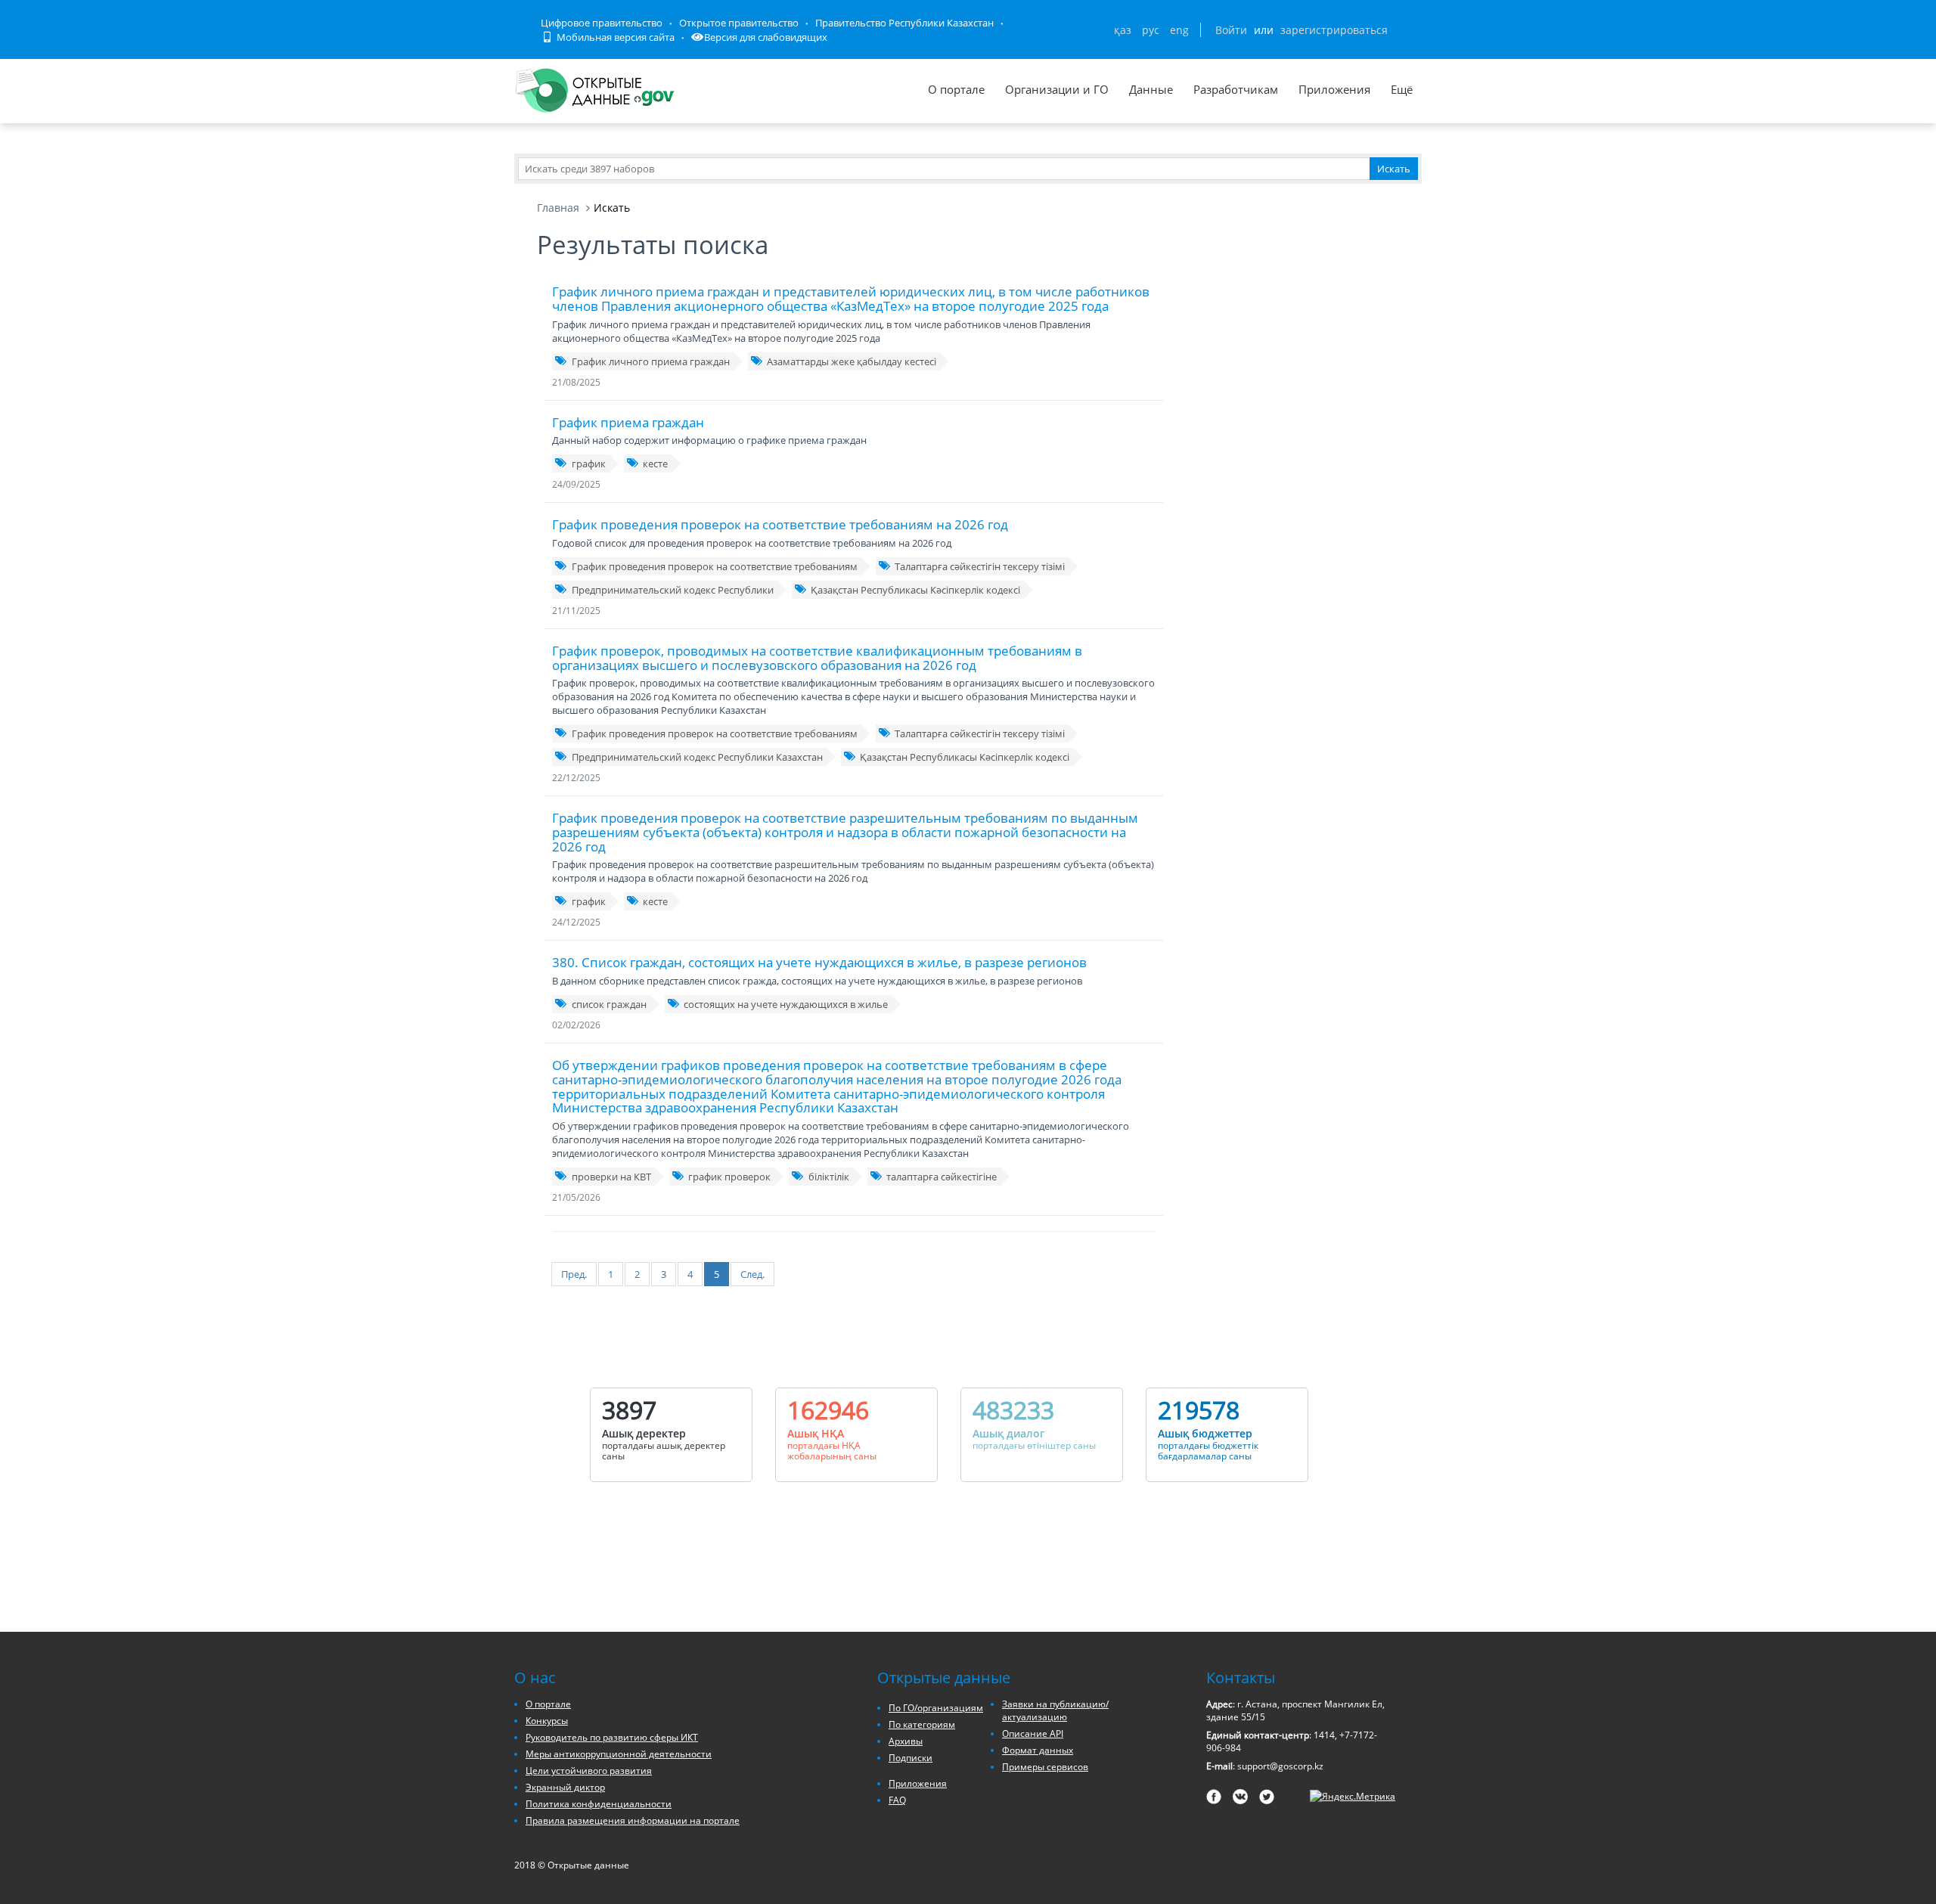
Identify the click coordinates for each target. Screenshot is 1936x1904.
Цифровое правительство (602, 23)
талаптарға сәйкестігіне (942, 1177)
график (589, 464)
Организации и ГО (1057, 89)
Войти (1231, 30)
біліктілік (829, 1177)
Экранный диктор (565, 1787)
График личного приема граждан (651, 361)
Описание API (1033, 1733)
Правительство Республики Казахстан (904, 23)
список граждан (609, 1004)
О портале (956, 89)
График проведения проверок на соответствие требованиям (715, 566)
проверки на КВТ (611, 1177)
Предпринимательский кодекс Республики (673, 590)
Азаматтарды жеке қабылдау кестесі (852, 361)
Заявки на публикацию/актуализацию (1055, 1710)
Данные (1151, 89)
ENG (1179, 30)
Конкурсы (547, 1721)
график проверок (729, 1177)
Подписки (911, 1758)
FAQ (897, 1800)
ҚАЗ (1123, 30)
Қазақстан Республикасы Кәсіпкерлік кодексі (915, 590)
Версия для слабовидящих (766, 37)
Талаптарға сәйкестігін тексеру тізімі (980, 566)
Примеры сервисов (1045, 1767)
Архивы (906, 1741)
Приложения (1334, 89)
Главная (558, 208)
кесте (655, 464)
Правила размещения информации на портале (633, 1820)
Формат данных (1038, 1750)
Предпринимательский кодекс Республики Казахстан (697, 757)
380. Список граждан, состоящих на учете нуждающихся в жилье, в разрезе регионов (819, 962)
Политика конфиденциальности (599, 1804)
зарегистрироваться (1334, 30)
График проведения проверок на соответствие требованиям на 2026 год (780, 524)
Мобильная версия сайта (614, 37)
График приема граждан (628, 422)
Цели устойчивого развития (589, 1771)
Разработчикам (1236, 89)
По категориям (922, 1724)
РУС (1151, 30)
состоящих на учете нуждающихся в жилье (786, 1004)
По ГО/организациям (936, 1708)
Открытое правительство (739, 23)
